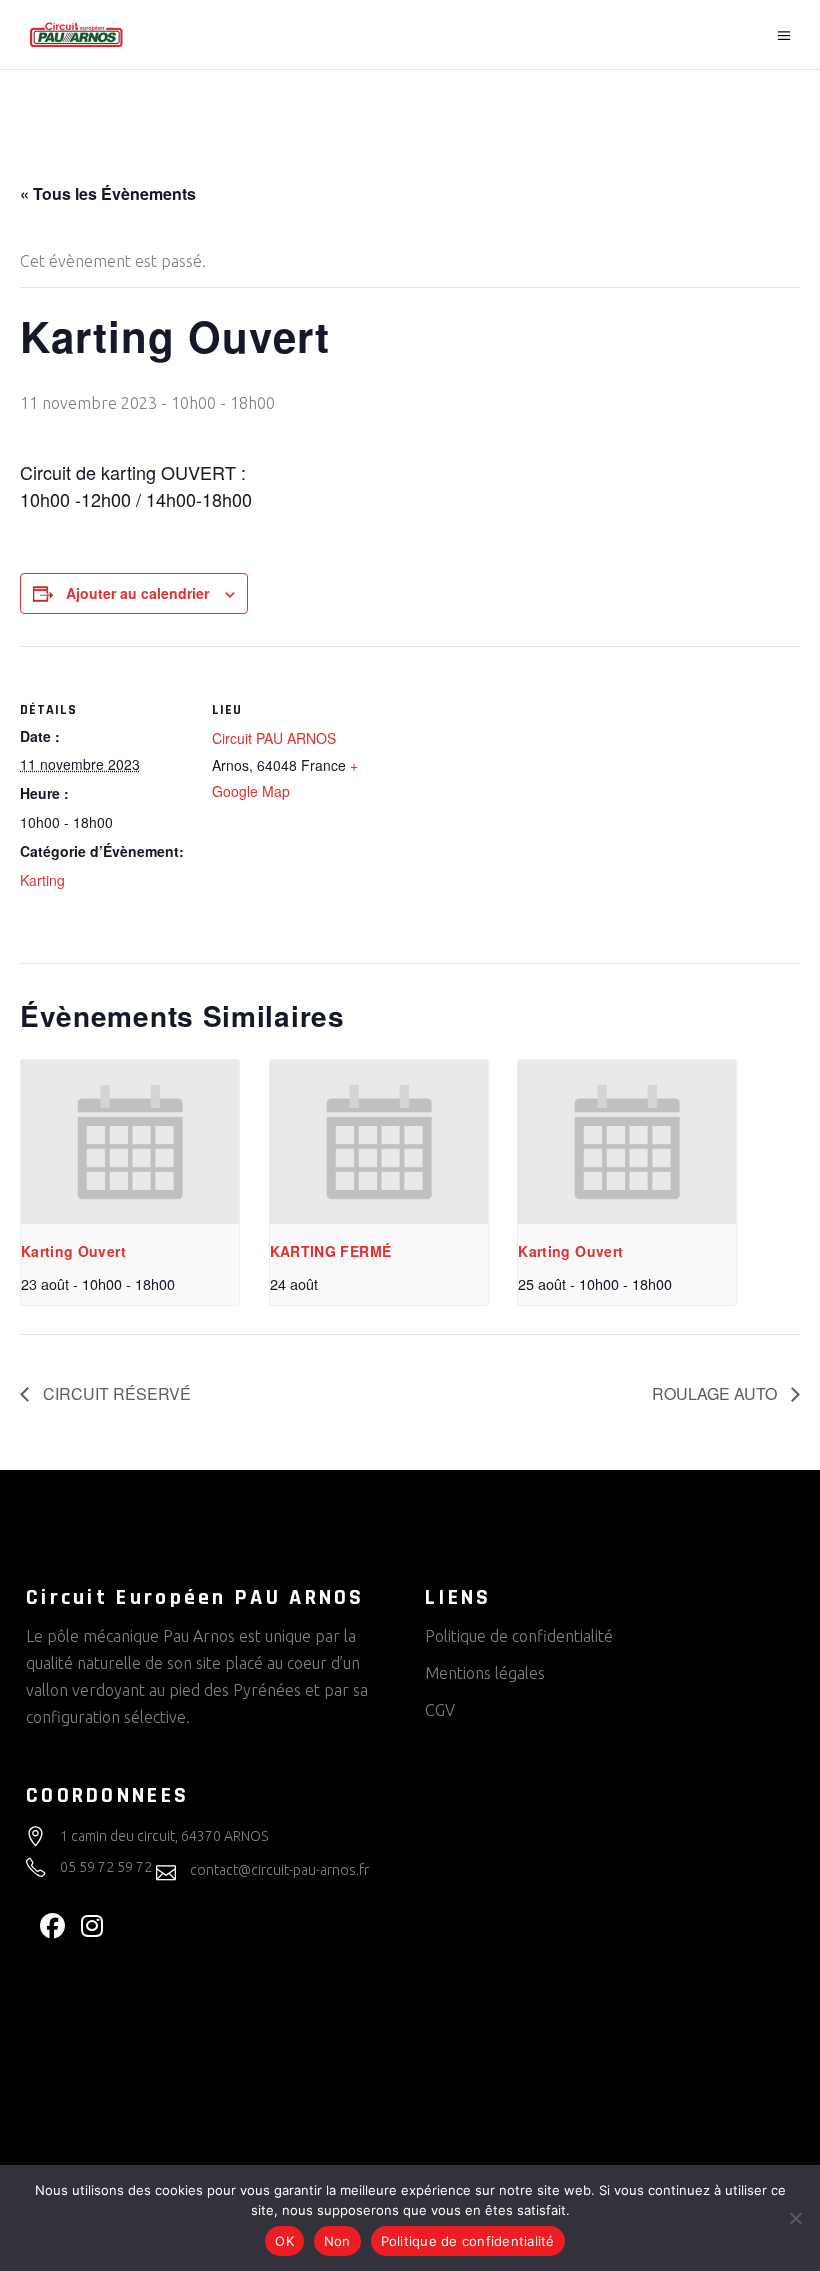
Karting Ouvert (73, 1251)
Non (337, 2241)
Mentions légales (485, 1673)
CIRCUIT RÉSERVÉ (115, 1393)
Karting (42, 880)
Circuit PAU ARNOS (274, 738)
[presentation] (130, 1142)
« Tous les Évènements (108, 193)
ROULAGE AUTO (716, 1393)
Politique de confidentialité (519, 1636)
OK (284, 2241)
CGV (440, 1710)
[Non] (795, 2218)
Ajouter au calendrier (137, 593)
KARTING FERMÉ (331, 1251)
